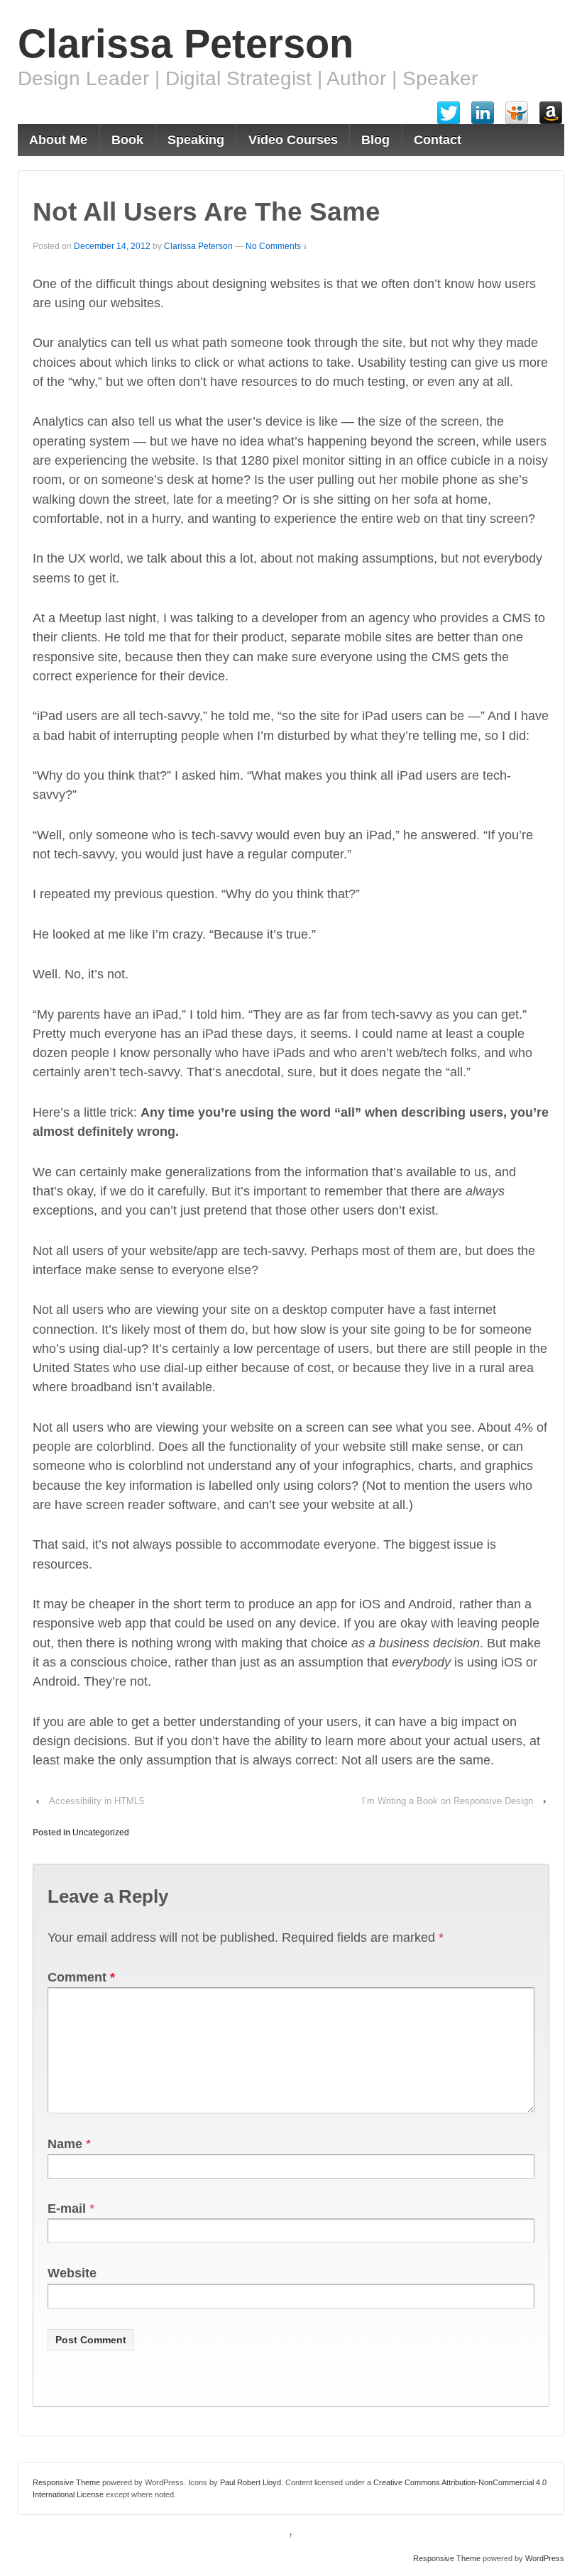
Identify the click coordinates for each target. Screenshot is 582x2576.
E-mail (67, 2209)
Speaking (196, 140)
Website (72, 2273)
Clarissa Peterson (186, 44)
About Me (58, 140)
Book (127, 140)
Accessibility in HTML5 (97, 1801)
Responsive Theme (66, 2482)
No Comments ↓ (276, 246)
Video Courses (293, 140)
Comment (81, 1977)
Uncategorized (101, 1833)
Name (65, 2144)
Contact (438, 140)
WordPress (545, 2558)
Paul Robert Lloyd (251, 2482)
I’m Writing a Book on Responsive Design (448, 1801)
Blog (375, 140)
